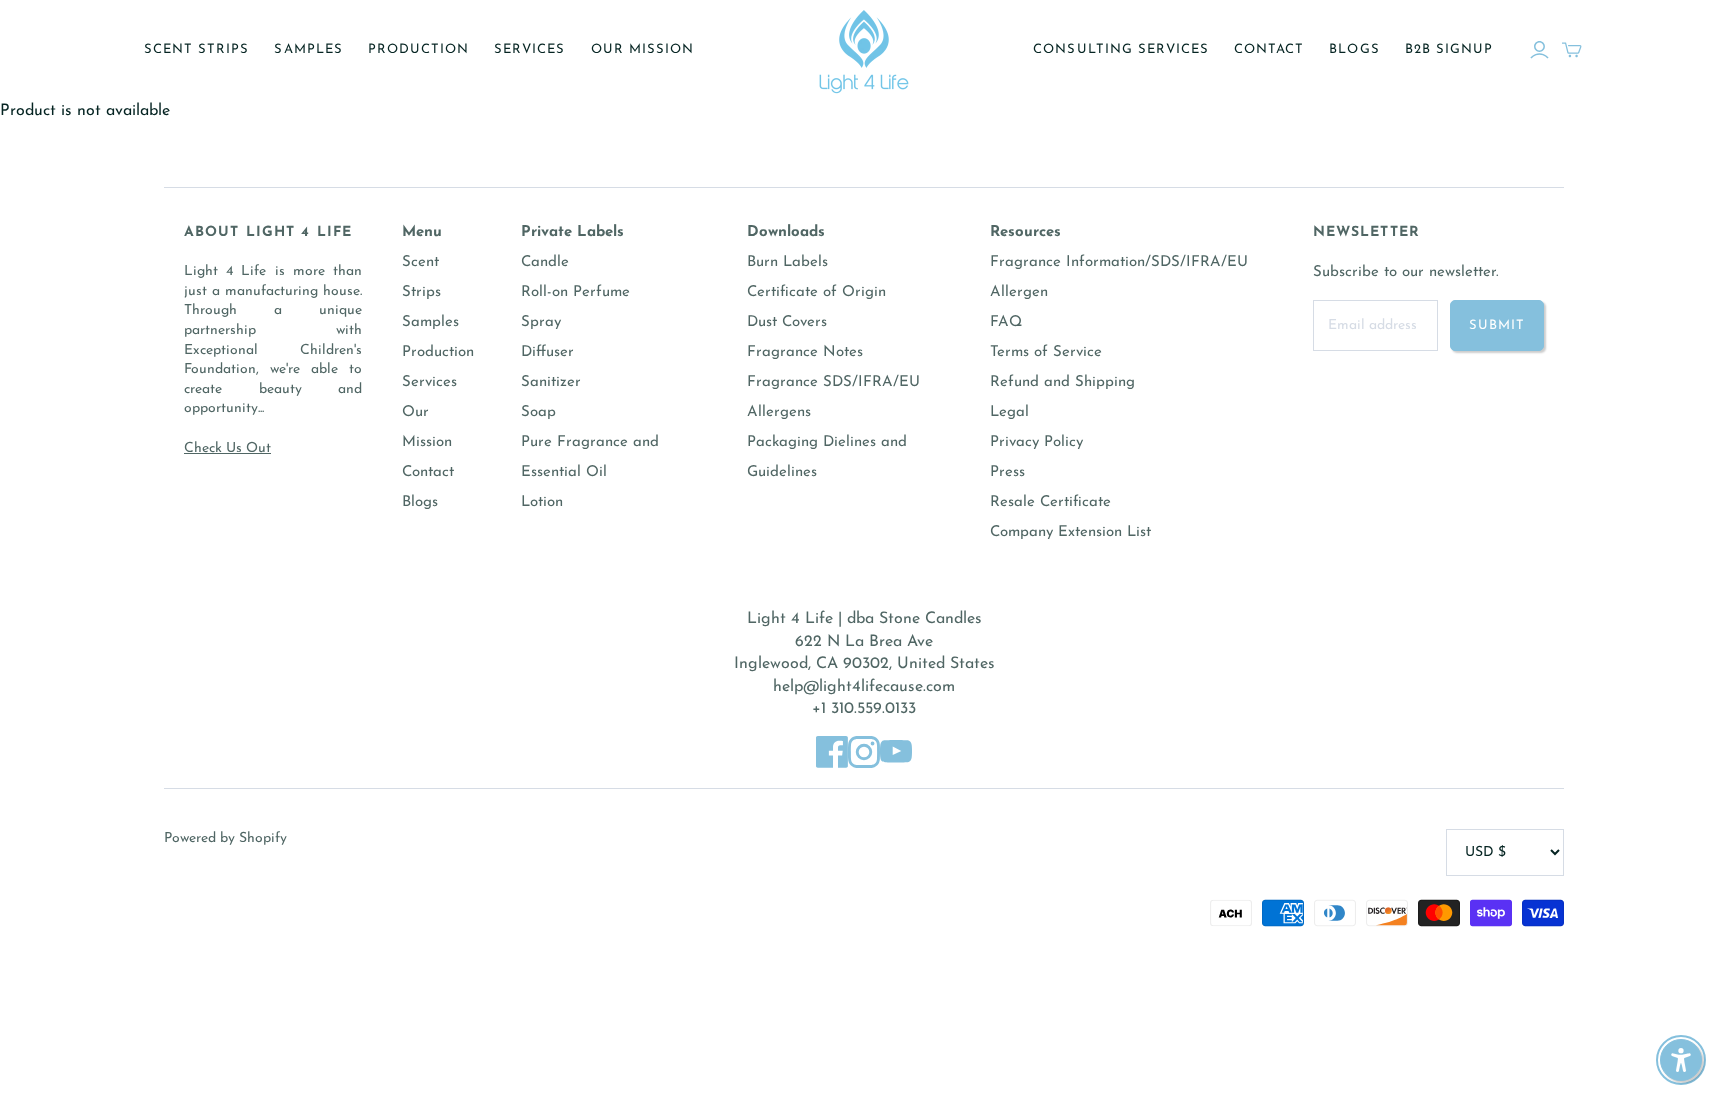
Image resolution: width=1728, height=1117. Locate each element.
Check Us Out (227, 448)
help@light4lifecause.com (864, 687)
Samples (308, 49)
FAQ (1006, 322)
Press (1007, 472)
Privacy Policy (1036, 442)
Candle (545, 262)
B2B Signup (1449, 49)
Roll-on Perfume (575, 292)
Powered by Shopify (225, 838)
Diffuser (547, 352)
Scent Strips (196, 49)
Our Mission (642, 49)
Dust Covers (787, 322)
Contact (1269, 49)
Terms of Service (1046, 352)
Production (418, 49)
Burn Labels (787, 262)
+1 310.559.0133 (864, 709)
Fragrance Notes (805, 352)
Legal (1009, 412)
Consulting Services (1121, 49)
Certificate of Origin (816, 292)
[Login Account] (1539, 50)
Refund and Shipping (1062, 382)
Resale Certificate (1050, 502)
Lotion (542, 502)
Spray (541, 322)
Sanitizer (551, 382)
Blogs (1354, 49)
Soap (538, 412)
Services (529, 49)
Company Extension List (1070, 532)
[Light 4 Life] (864, 50)
